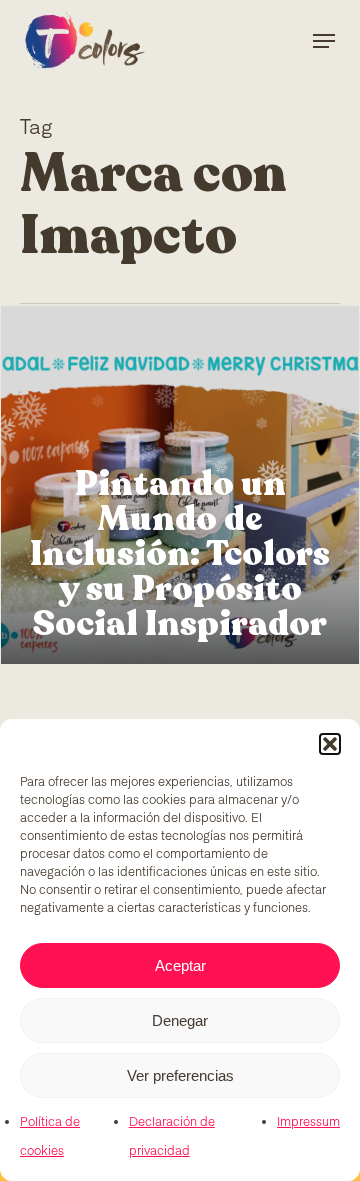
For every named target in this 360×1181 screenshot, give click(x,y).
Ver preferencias (180, 1075)
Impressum (308, 1123)
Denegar (180, 1020)
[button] (330, 744)
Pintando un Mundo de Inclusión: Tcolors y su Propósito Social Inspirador (180, 554)
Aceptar (180, 965)
